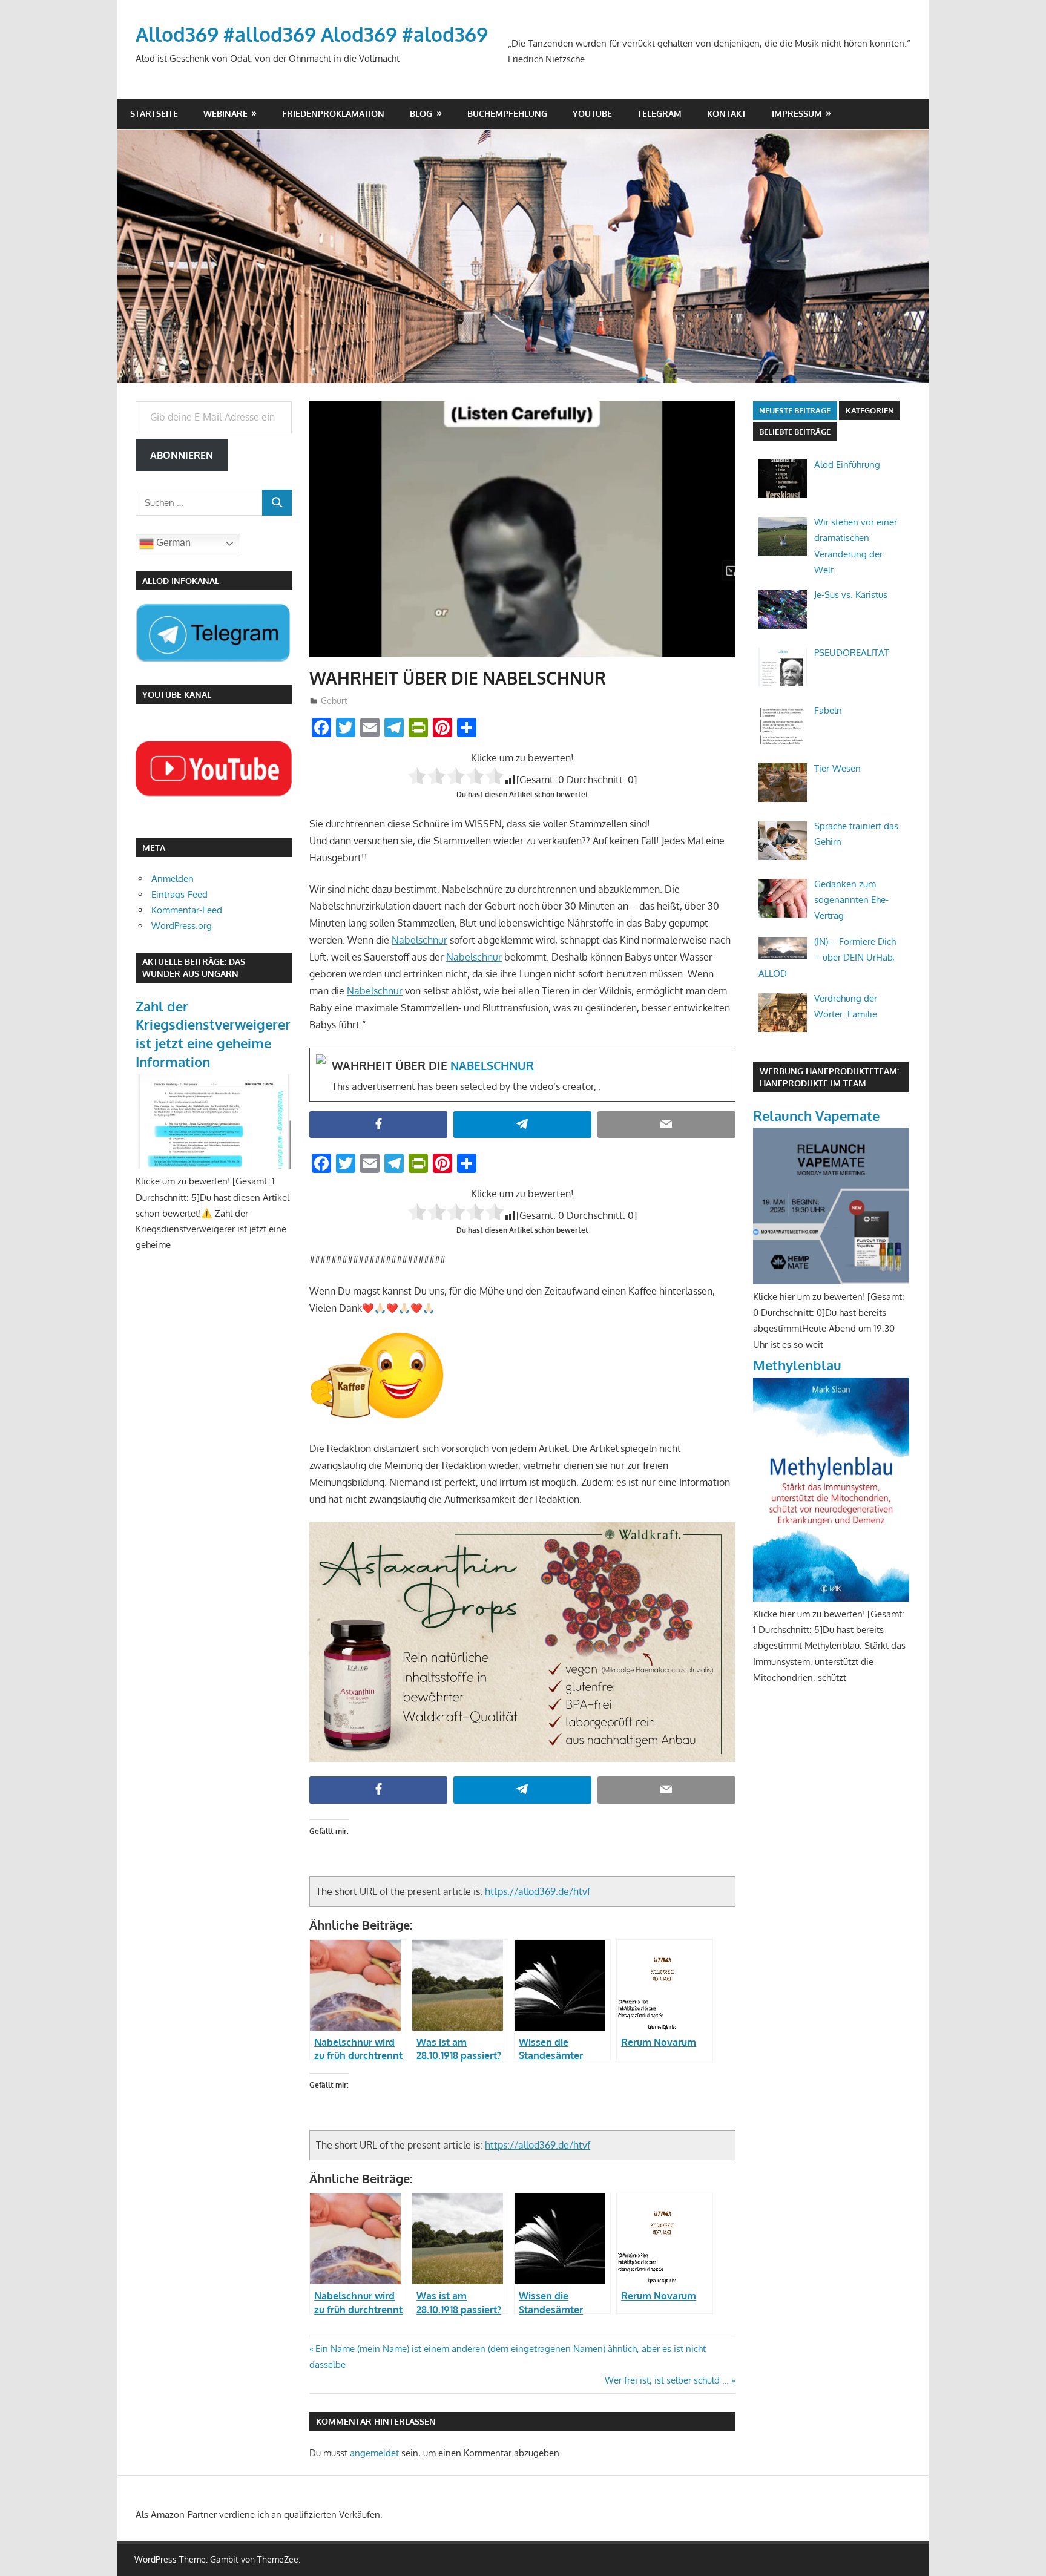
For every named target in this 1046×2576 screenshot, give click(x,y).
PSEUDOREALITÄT (851, 653)
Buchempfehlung (507, 113)
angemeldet (374, 2453)
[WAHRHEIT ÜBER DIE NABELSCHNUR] (522, 1074)
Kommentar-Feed (187, 910)
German (172, 543)
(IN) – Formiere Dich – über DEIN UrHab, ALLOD (827, 958)
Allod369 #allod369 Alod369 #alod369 (312, 34)
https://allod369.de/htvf (538, 1891)
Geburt (334, 701)
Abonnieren (182, 455)
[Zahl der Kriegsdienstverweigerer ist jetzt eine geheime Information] (214, 1165)
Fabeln (828, 710)
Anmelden (173, 879)
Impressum (797, 113)
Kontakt (727, 113)
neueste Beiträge (795, 410)
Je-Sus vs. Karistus (851, 595)
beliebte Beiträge (795, 432)
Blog (421, 113)
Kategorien (870, 410)
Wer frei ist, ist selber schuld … (667, 2380)
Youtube (592, 113)
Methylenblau (797, 1365)
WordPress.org (182, 926)
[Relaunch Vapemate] (831, 1281)
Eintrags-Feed (179, 894)
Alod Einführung (847, 465)
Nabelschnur (419, 940)
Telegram (660, 113)
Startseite (154, 113)
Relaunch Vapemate (816, 1115)
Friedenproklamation (333, 113)
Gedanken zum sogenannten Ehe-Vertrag (851, 900)
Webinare (225, 113)
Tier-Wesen (837, 768)
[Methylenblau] (831, 1598)
